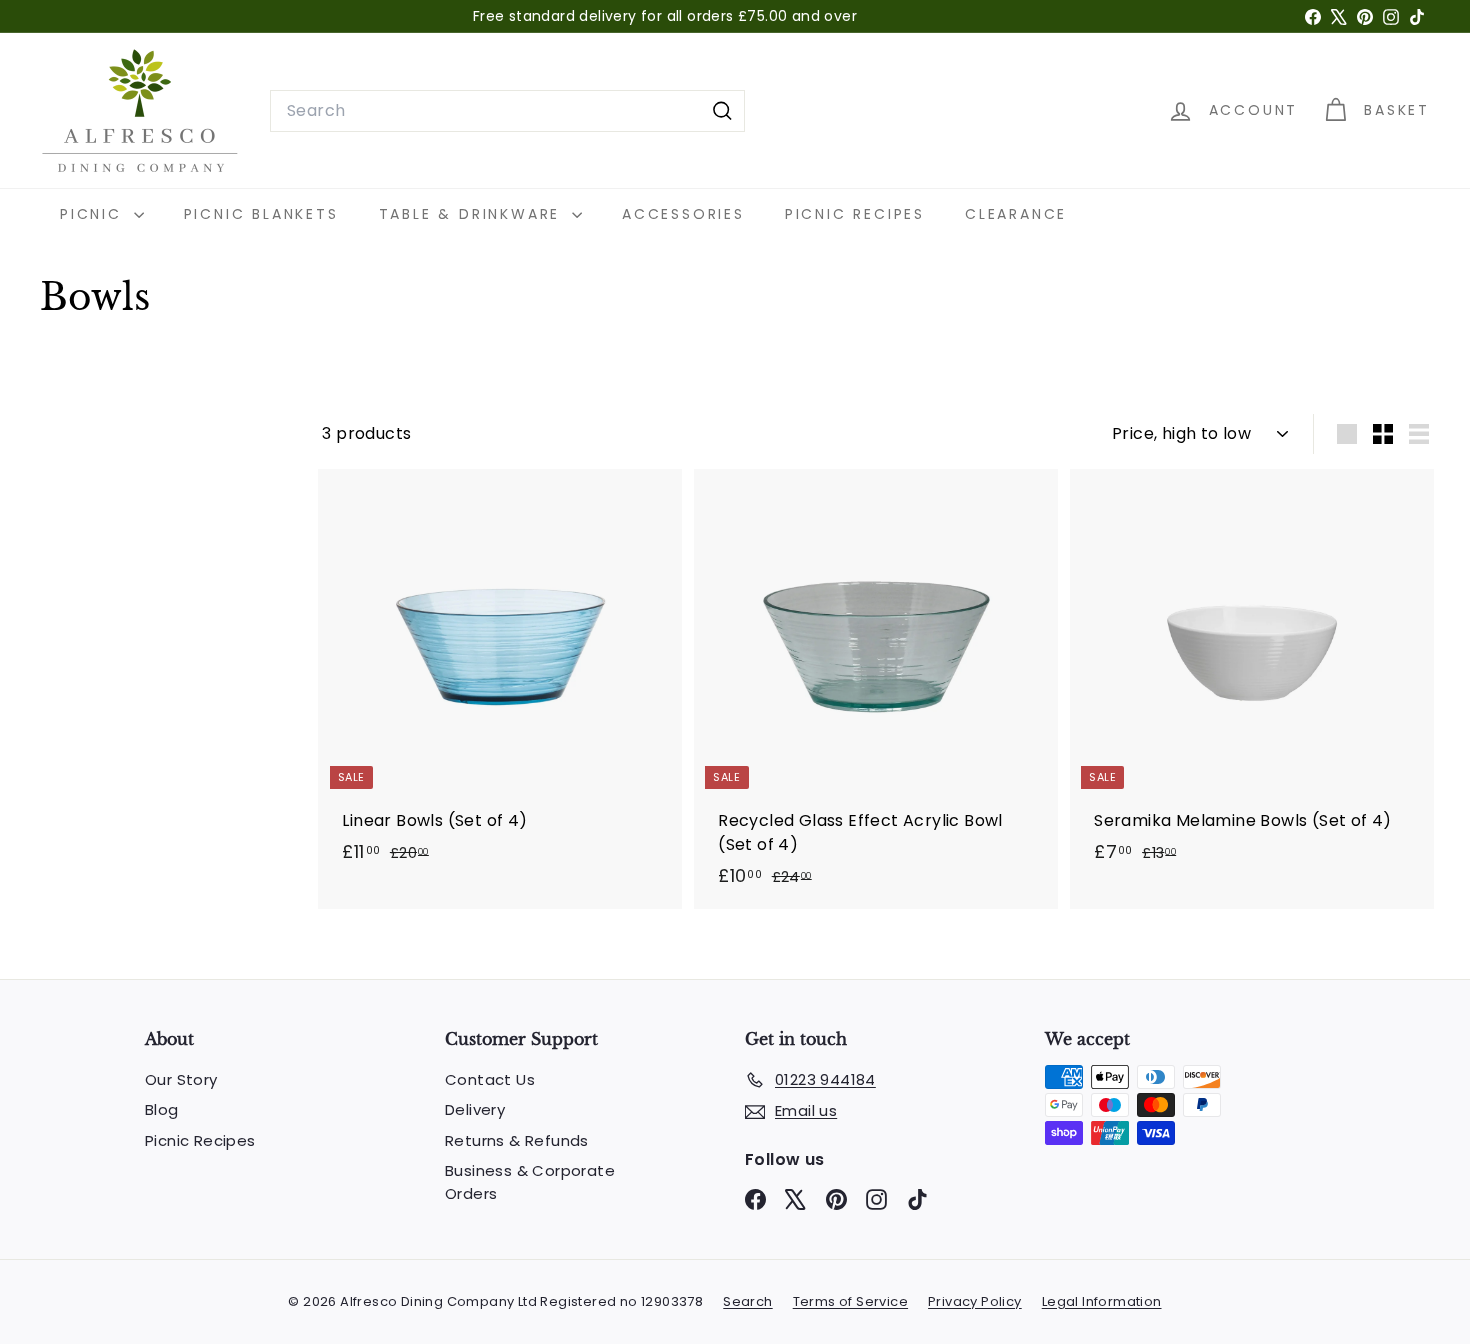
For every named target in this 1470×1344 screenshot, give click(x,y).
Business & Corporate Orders (530, 1182)
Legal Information (1102, 1301)
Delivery (475, 1109)
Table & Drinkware (473, 214)
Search (747, 1301)
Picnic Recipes (855, 214)
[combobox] (507, 111)
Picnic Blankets (261, 214)
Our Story (181, 1079)
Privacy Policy (975, 1301)
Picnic (94, 214)
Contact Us (490, 1079)
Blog (162, 1109)
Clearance (1016, 214)
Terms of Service (850, 1301)
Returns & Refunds (517, 1140)
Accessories (683, 214)
